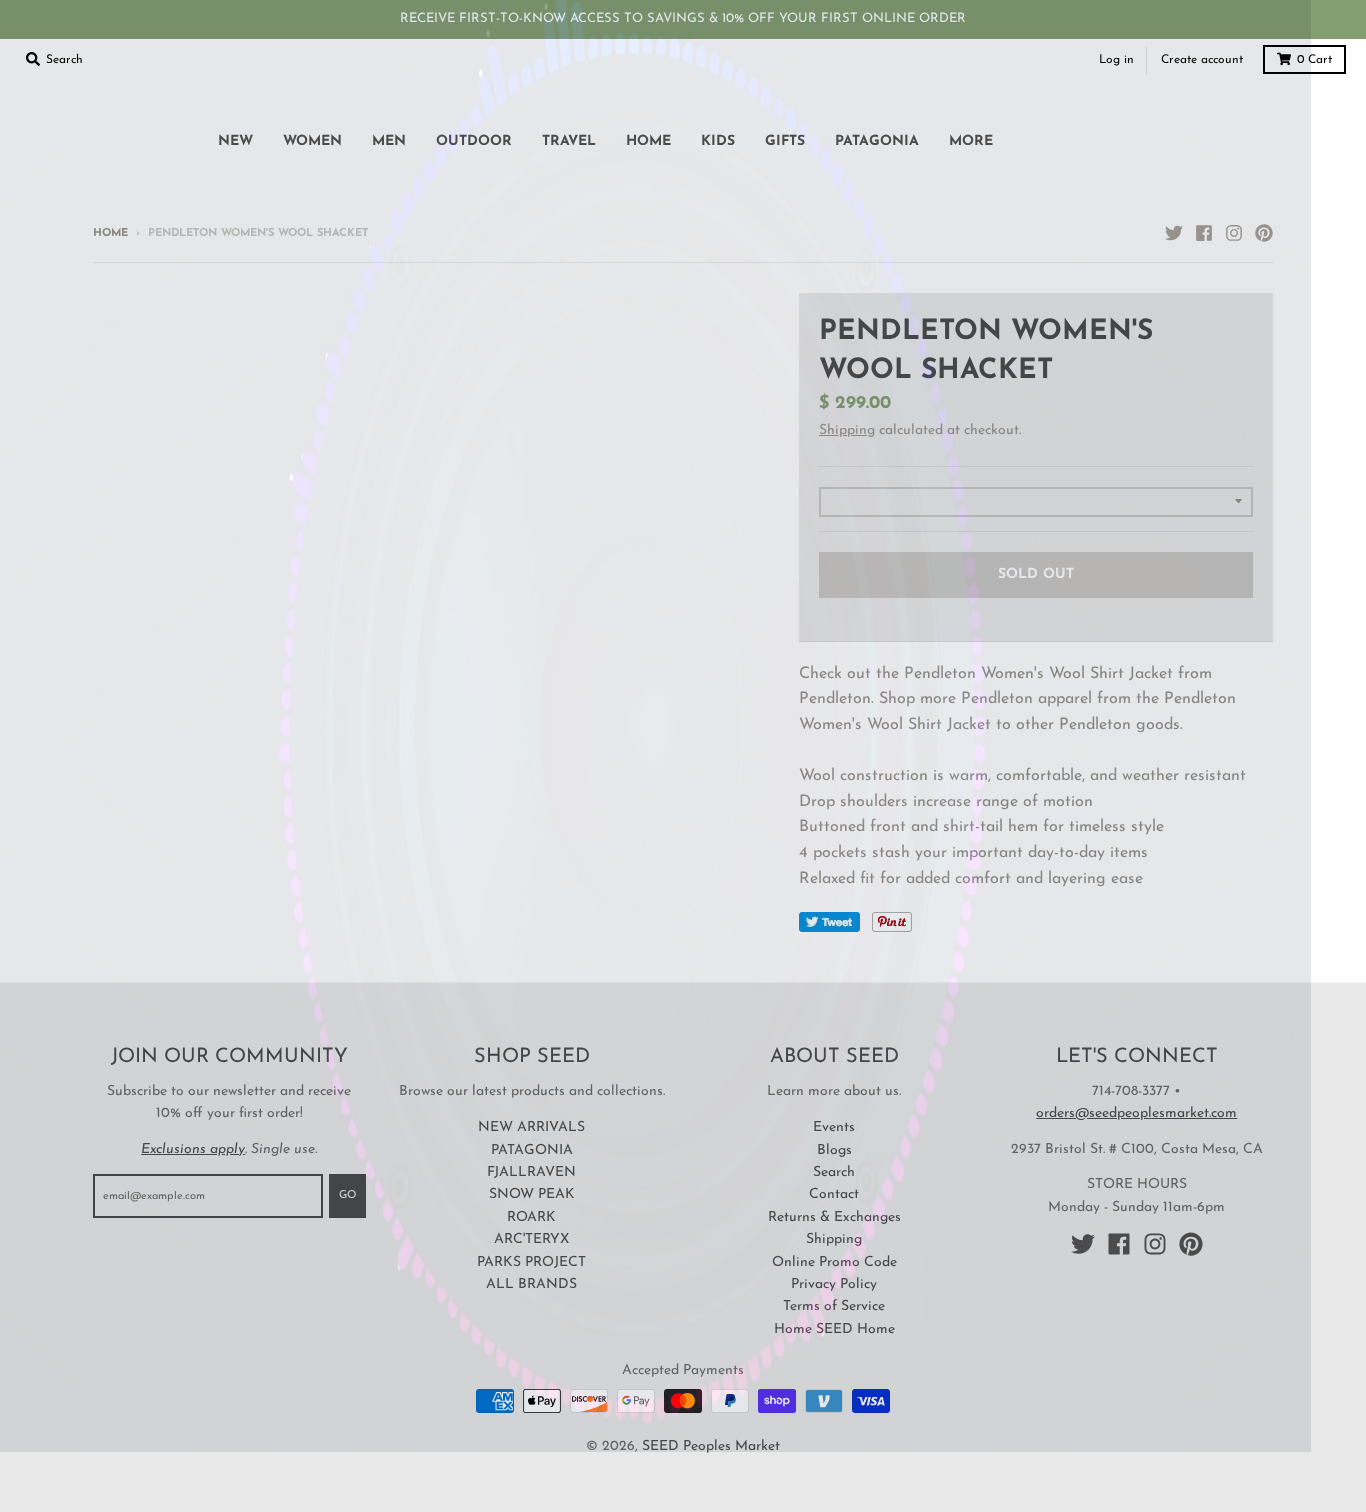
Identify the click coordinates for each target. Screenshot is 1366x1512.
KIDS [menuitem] (718, 141)
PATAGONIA (532, 1150)
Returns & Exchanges (834, 1217)
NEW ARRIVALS (531, 1127)
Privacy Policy (834, 1284)
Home (110, 233)
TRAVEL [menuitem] (569, 141)
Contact (834, 1194)
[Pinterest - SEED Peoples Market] (1264, 233)
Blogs (834, 1150)
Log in (1116, 60)
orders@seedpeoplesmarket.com (1136, 1113)
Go (347, 1195)
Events (834, 1127)
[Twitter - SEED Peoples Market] (1174, 233)
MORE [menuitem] (971, 141)
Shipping (847, 430)
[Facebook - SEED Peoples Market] (1204, 233)
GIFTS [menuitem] (785, 141)
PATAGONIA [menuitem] (877, 141)
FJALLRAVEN (531, 1172)
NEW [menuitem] (235, 141)
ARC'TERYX (531, 1239)
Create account (1202, 60)
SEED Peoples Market (711, 1446)
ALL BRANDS (531, 1284)
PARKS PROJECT (531, 1262)
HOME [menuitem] (648, 141)
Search (834, 1172)
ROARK (531, 1217)
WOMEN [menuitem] (312, 141)
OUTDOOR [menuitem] (474, 141)
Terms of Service (834, 1306)
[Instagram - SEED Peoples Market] (1234, 233)
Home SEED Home (834, 1329)
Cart (1314, 60)
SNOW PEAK (532, 1194)
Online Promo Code (834, 1262)
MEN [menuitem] (389, 141)
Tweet (829, 922)
